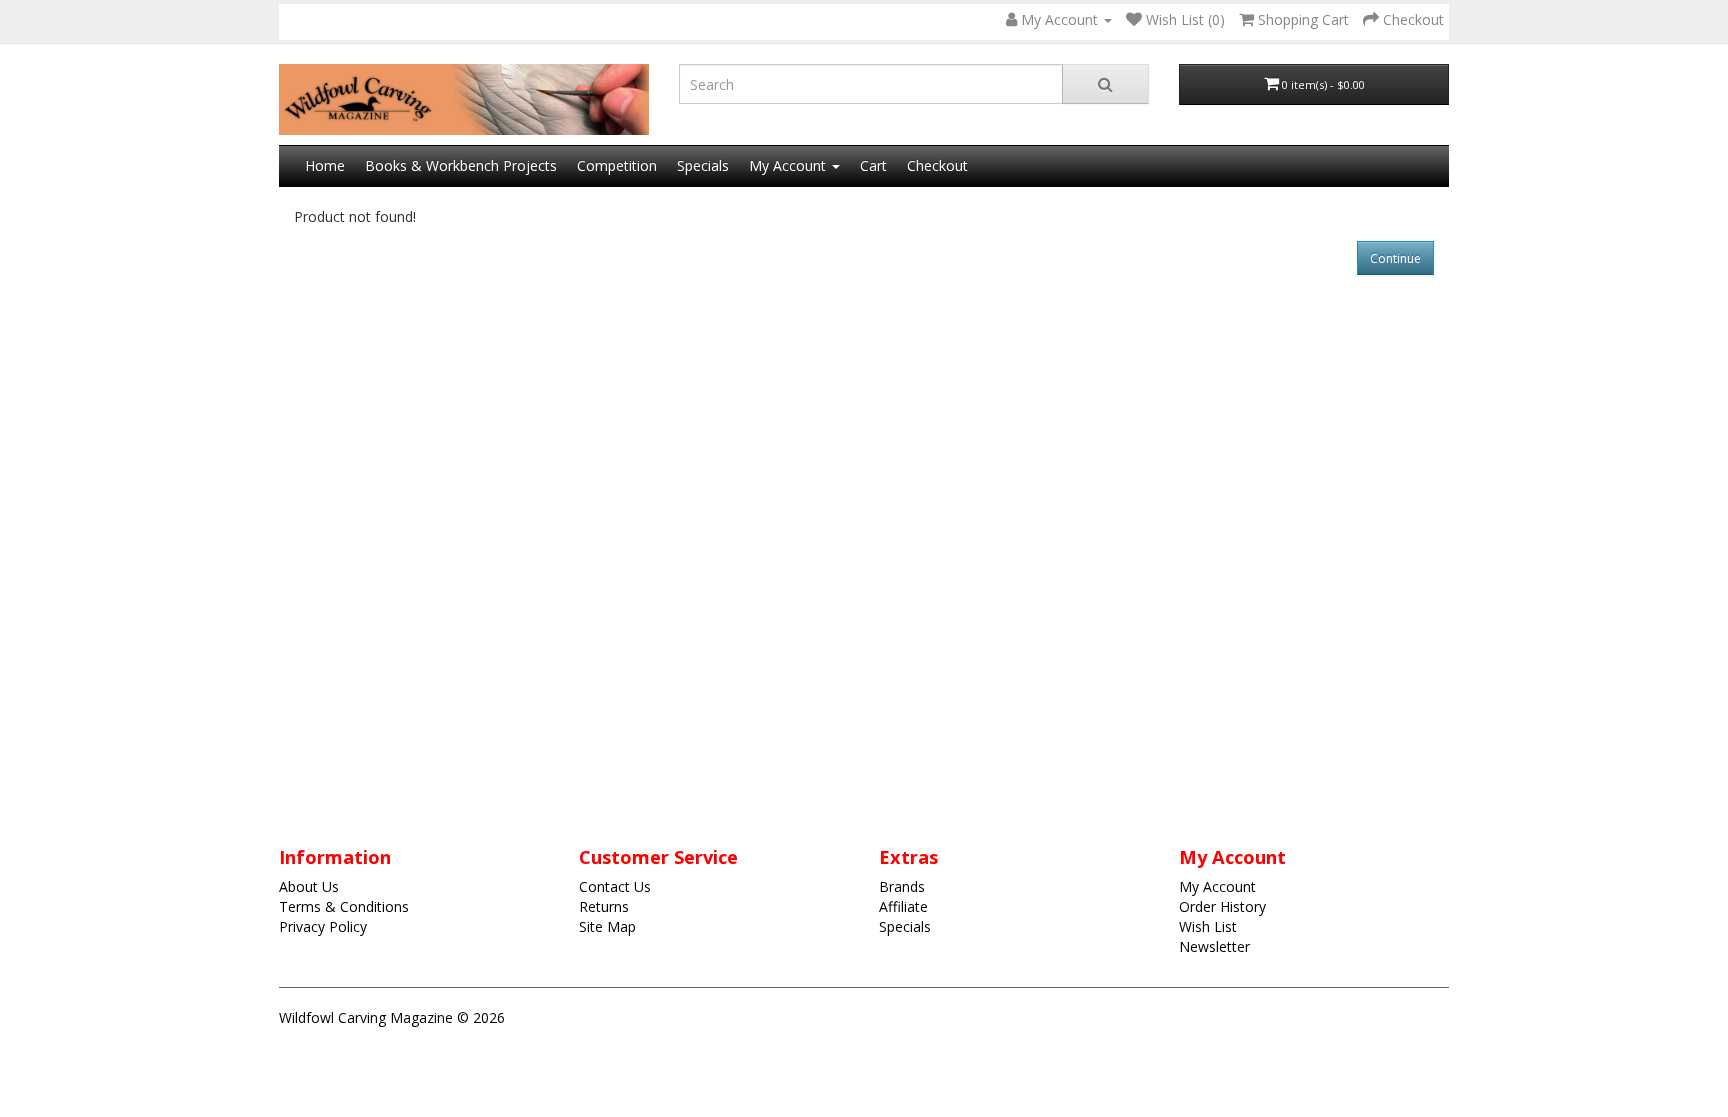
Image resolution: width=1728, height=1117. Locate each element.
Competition (617, 165)
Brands (902, 886)
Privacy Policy (323, 926)
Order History (1222, 906)
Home (325, 165)
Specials (703, 165)
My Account (1217, 886)
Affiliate (903, 906)
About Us (309, 886)
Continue (1395, 258)
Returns (604, 906)
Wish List (1208, 926)
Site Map (607, 926)
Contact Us (615, 886)
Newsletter (1214, 946)
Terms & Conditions (344, 906)
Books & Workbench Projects (461, 165)
